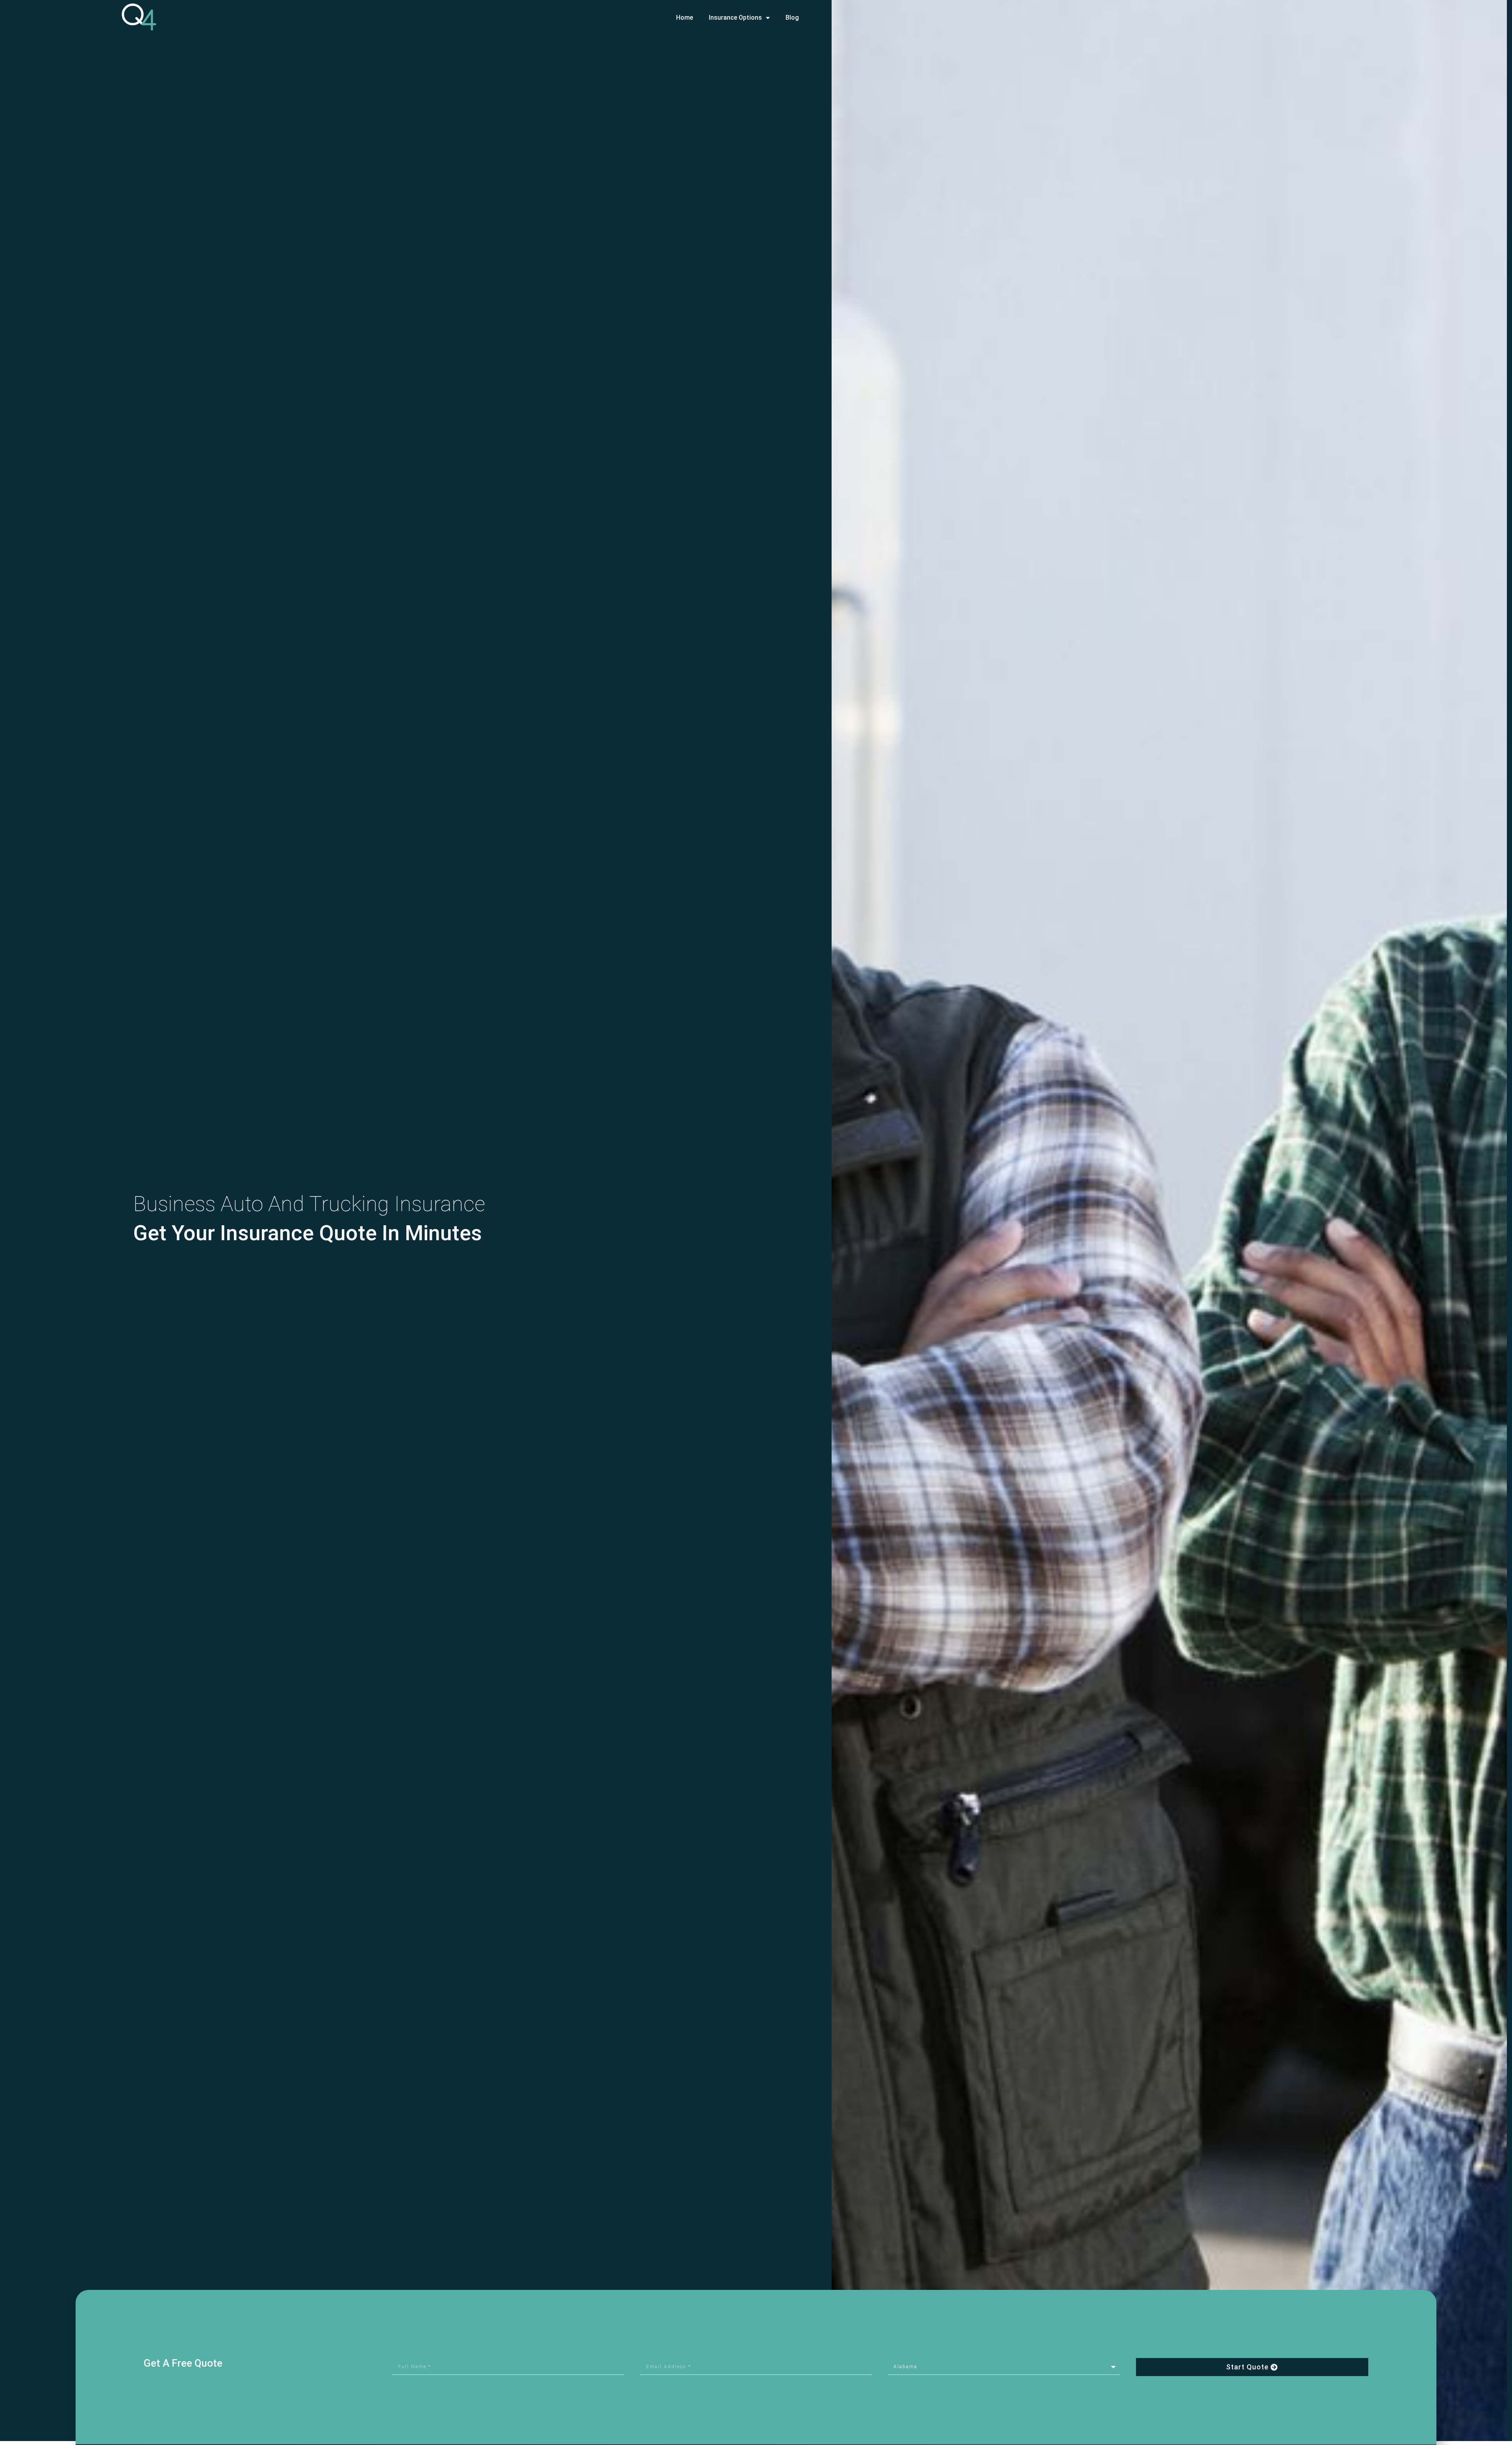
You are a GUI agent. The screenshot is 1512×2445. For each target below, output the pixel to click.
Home (685, 18)
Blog (792, 18)
